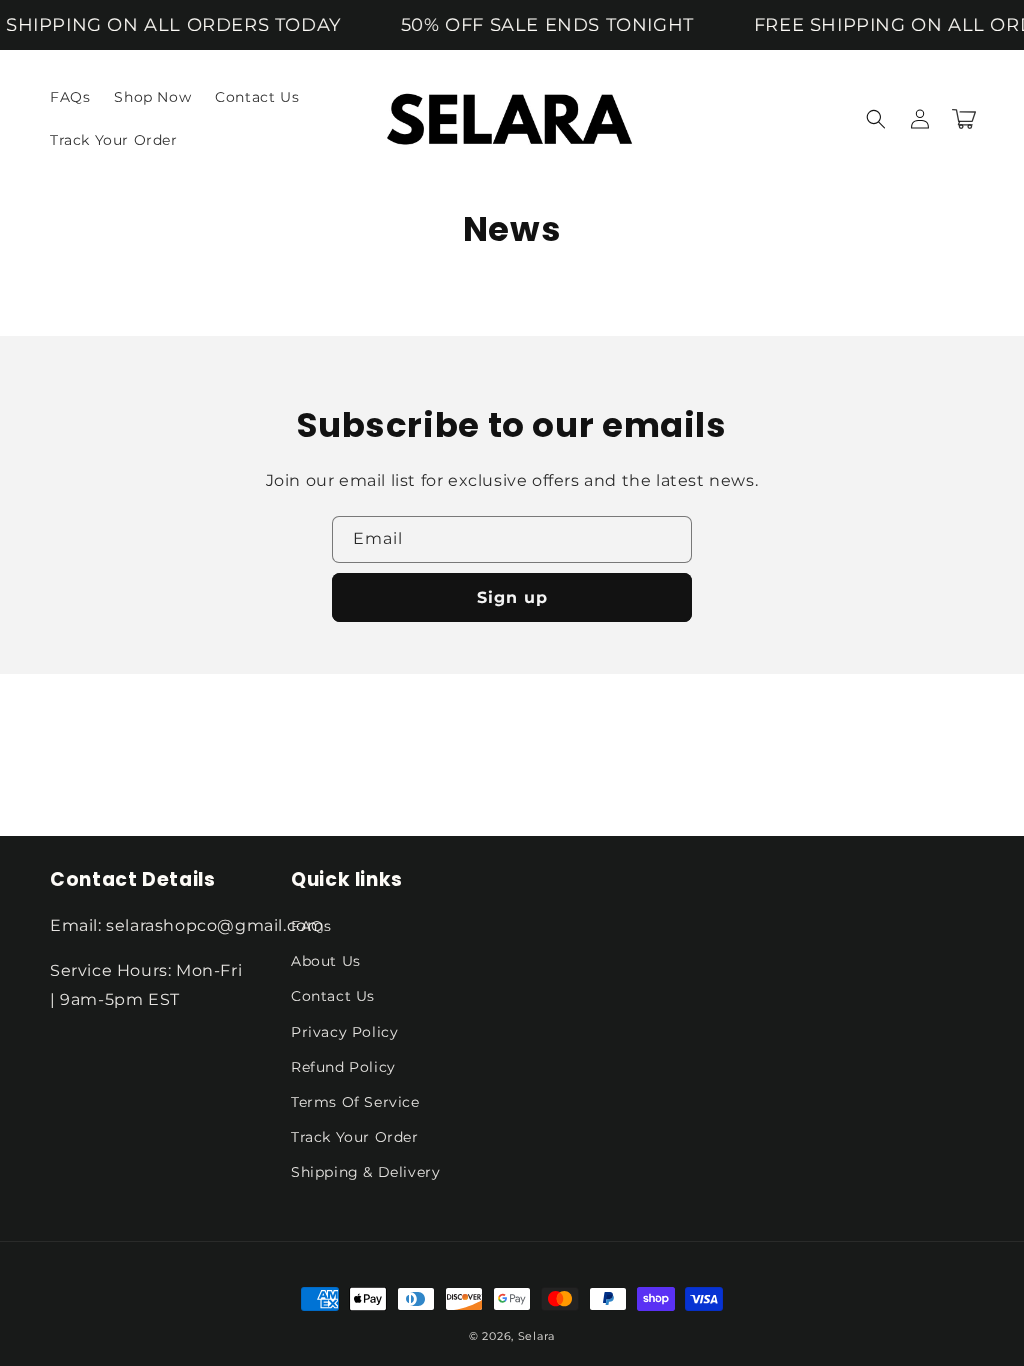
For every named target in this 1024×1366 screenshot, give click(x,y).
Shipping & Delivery (365, 1172)
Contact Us (333, 996)
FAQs (311, 926)
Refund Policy (343, 1067)
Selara (536, 1336)
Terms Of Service (355, 1102)
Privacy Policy (344, 1032)
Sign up (512, 597)
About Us (326, 961)
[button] (876, 119)
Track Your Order (355, 1137)
